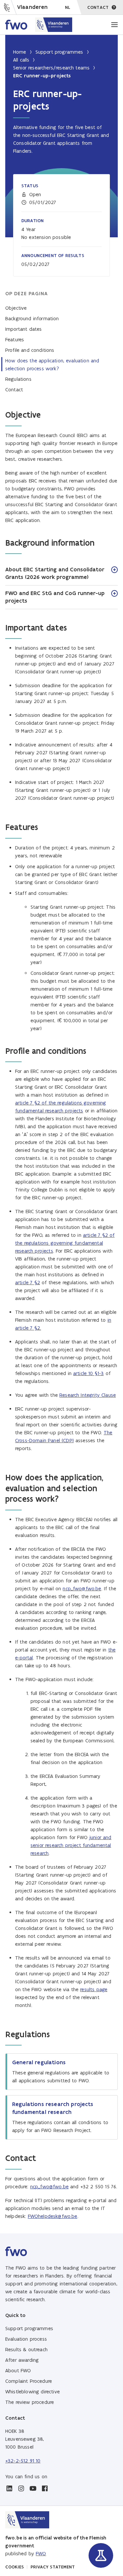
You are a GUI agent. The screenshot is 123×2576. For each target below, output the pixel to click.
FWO (41, 2553)
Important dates (23, 329)
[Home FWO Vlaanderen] (39, 25)
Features (15, 339)
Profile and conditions (30, 350)
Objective (16, 308)
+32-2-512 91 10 (23, 2461)
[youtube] (33, 2488)
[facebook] (45, 2488)
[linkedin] (9, 2488)
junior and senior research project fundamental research (71, 1845)
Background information (32, 318)
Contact (14, 390)
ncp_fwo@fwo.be (82, 1588)
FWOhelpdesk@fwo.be (53, 2216)
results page (94, 1989)
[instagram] (21, 2488)
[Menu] (114, 25)
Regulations (18, 379)
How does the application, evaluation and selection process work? (52, 364)
